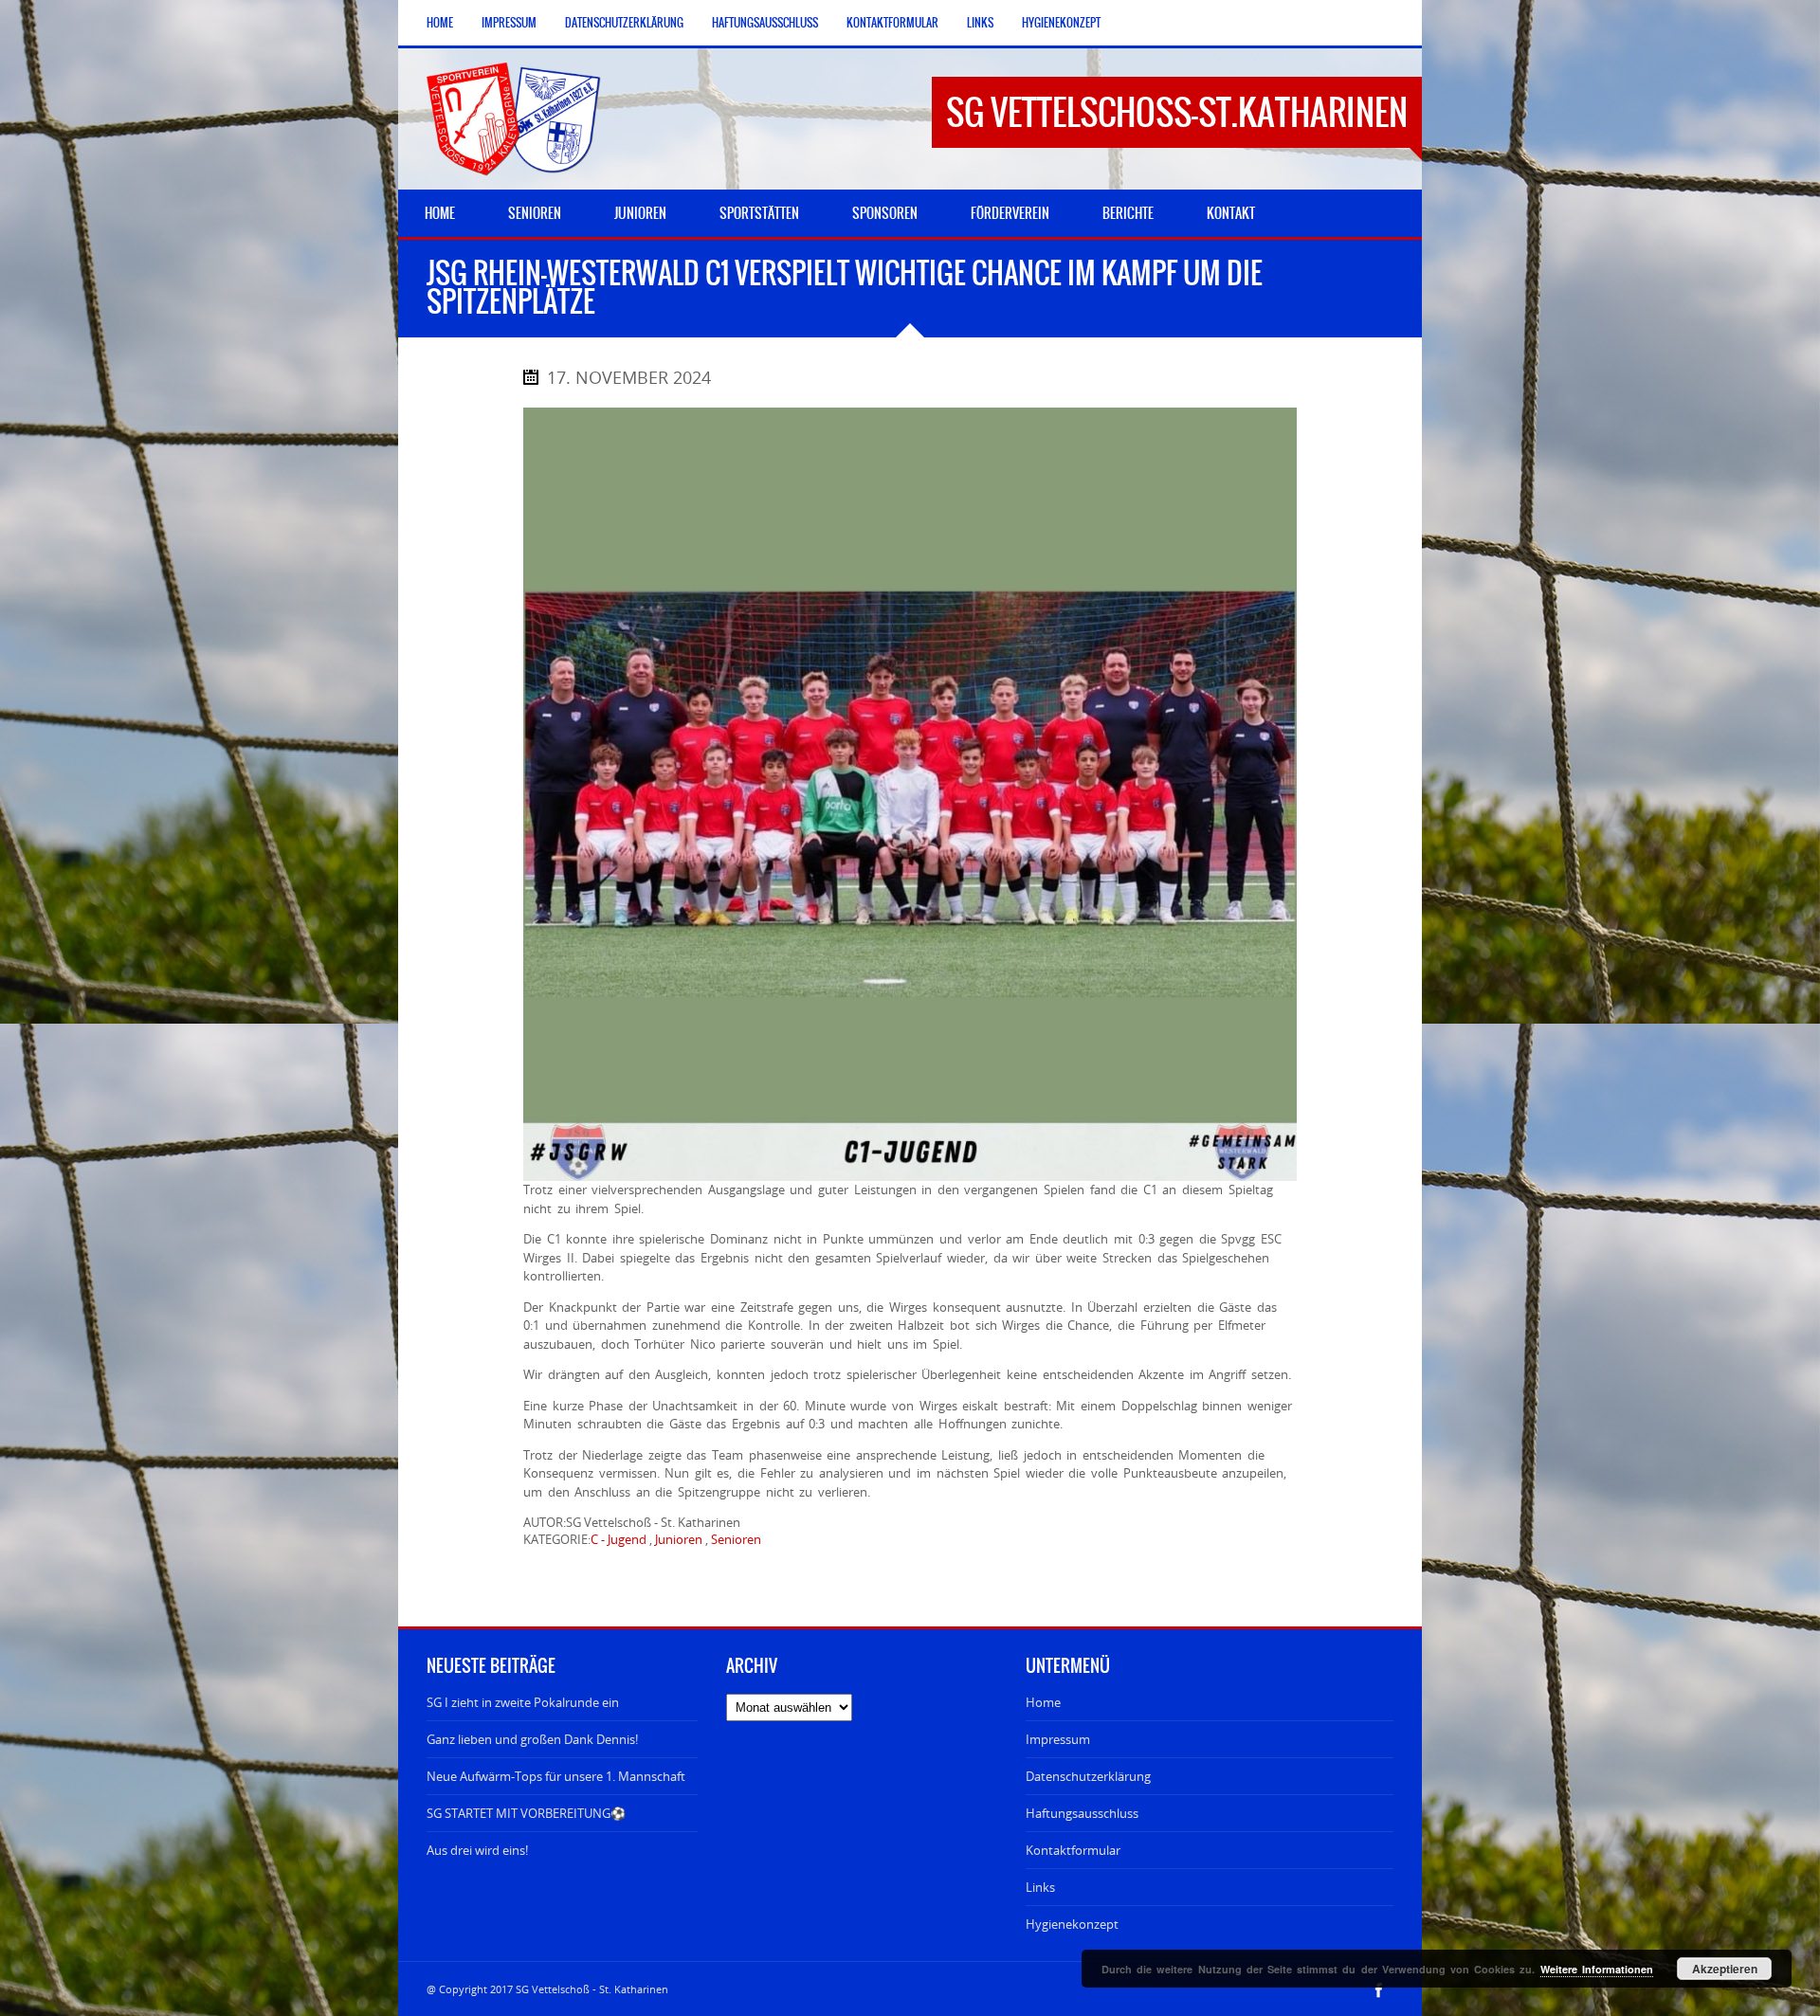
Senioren (736, 1539)
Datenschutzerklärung (624, 23)
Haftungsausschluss (765, 23)
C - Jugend (619, 1539)
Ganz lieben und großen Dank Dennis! (532, 1739)
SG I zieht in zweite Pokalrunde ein (523, 1702)
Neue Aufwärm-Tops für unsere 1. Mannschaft (556, 1776)
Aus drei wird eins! (477, 1850)
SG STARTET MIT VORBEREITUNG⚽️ (526, 1813)
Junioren (679, 1539)
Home (440, 23)
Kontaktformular (892, 23)
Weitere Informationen (1597, 1969)
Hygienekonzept (1061, 23)
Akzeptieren (1725, 1969)
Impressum (509, 23)
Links (980, 23)
